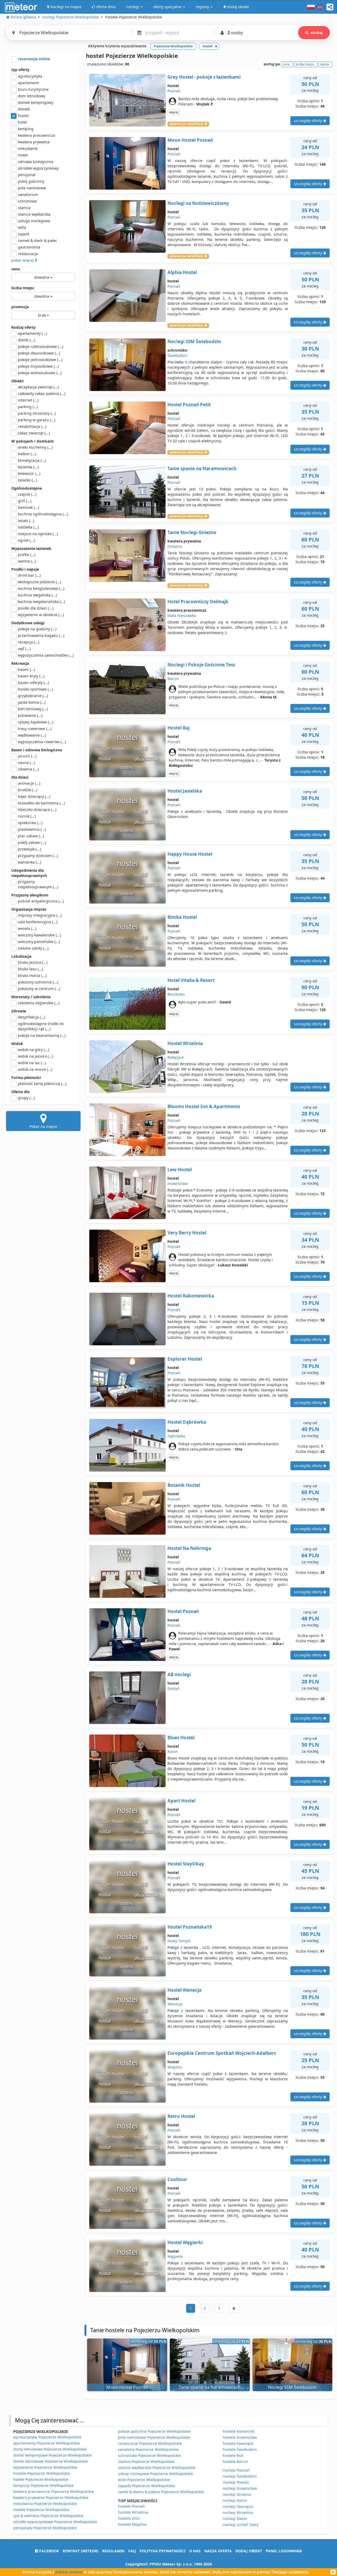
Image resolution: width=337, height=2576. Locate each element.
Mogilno (175, 2067)
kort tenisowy (33, 709)
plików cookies (69, 2572)
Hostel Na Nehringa (189, 1548)
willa (22, 227)
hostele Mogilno (132, 2524)
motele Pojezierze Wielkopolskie (41, 2510)
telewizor (29, 473)
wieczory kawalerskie (39, 935)
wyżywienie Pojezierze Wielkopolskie (45, 2467)
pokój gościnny (31, 181)
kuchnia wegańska (37, 595)
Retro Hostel (181, 2116)
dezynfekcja (31, 1017)
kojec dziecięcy (34, 796)
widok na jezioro (35, 1056)
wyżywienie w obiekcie (41, 615)
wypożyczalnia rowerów (42, 742)
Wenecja (175, 2004)
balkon (27, 454)
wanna (27, 561)
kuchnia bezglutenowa (41, 588)
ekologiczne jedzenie (39, 582)
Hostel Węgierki (185, 2242)
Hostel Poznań (183, 1611)
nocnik (27, 816)
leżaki (26, 521)
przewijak (29, 849)
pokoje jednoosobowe (40, 360)
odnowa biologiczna (36, 162)
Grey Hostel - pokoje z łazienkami (204, 77)
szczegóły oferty (308, 121)
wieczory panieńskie (39, 942)
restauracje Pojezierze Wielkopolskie (150, 2443)
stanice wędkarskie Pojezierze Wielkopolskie (157, 2468)
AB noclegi (179, 1674)
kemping (26, 129)
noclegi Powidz (236, 2482)
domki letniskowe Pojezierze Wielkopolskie (50, 2461)
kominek (28, 507)
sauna (26, 762)
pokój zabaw (32, 842)
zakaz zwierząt (34, 433)
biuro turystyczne (33, 89)
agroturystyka (30, 76)
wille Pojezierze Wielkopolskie (144, 2480)
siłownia (28, 769)
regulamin (113, 2551)
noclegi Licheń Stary (241, 2525)
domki (26, 340)
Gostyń (174, 1688)
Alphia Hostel (182, 272)
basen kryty (31, 676)
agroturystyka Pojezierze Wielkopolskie (47, 2437)
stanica (24, 208)
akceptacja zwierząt (38, 387)
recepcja (29, 642)
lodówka (28, 527)
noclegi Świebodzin (240, 2476)
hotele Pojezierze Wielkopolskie (41, 2479)
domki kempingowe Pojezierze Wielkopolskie (52, 2455)
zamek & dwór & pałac (38, 240)
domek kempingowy (36, 102)
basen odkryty (33, 683)
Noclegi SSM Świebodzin (194, 341)
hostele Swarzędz (238, 2443)
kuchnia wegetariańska (41, 602)
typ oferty (20, 70)
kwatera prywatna (34, 142)
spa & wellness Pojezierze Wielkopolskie (48, 2516)
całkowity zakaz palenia (42, 394)
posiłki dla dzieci (36, 608)
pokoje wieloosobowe (40, 373)
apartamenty (32, 333)
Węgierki (175, 2256)
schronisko (27, 201)
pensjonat (27, 175)
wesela (27, 928)
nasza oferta (218, 2551)
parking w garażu (37, 420)
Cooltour (177, 2179)
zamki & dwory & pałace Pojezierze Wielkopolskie (161, 2492)
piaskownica (32, 829)
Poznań (174, 91)
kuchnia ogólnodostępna (43, 514)
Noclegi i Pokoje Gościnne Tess (201, 665)
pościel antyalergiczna (41, 901)
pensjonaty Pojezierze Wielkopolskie (45, 2528)
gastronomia (29, 247)
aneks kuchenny (35, 447)
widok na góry (33, 1050)
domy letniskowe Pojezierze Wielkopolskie (50, 2449)
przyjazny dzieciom (38, 856)
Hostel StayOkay (186, 1864)
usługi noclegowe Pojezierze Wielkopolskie (155, 2474)
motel (23, 155)
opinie (325, 64)
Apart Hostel (181, 1801)
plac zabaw (31, 836)
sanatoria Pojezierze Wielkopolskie (148, 2449)
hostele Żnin (129, 2518)
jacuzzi (27, 756)
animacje (29, 783)
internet (28, 400)
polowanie (30, 715)
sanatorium (28, 194)
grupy (26, 1098)
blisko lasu (30, 969)
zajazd (24, 234)
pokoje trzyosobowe (38, 366)
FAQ (132, 2551)
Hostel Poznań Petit (189, 405)
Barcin (173, 679)
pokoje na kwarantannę (42, 1035)
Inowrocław (178, 1183)
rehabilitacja (32, 426)
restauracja (28, 254)
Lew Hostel (180, 1170)
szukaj (317, 32)
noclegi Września (238, 2512)
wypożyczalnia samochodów (46, 655)
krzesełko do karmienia (41, 803)
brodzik (28, 790)
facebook (49, 2551)
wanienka (29, 862)
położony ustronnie (38, 982)
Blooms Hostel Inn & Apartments (204, 1106)
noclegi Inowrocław (240, 2488)
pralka (27, 554)
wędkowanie (32, 735)
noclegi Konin (235, 2500)
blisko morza (32, 975)
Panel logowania (284, 2551)
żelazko (28, 480)
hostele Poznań (131, 2506)
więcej (174, 112)
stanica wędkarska (34, 214)
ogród (26, 540)
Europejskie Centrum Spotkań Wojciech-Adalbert (222, 2053)
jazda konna (32, 702)
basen (26, 669)
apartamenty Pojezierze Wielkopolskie (46, 2443)
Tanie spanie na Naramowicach (202, 468)
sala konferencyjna (38, 922)
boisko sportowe (35, 689)
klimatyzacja (32, 460)
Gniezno (175, 546)
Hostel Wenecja (184, 1990)
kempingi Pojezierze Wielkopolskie (43, 2485)
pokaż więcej (23, 260)
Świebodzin (178, 355)
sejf (24, 649)
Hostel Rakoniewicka (191, 1296)
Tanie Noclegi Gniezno (192, 532)
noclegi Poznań (236, 2470)
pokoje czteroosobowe (41, 346)
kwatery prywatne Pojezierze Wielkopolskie (51, 2498)
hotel (22, 122)
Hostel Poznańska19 (190, 1927)
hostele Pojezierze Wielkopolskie (42, 2473)
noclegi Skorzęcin (238, 2506)
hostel (23, 116)
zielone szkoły (33, 948)
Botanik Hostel (184, 1485)
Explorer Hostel (185, 1359)
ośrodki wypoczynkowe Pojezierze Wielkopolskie (55, 2522)
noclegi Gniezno (237, 2494)
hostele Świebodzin (240, 2449)
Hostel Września (185, 1043)
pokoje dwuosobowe (39, 353)
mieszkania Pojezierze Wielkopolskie (45, 2504)
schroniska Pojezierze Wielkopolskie (149, 2455)
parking (28, 407)
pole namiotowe (32, 188)
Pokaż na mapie (43, 1126)
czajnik (27, 494)
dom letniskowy (32, 96)
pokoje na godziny (37, 629)
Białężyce (176, 1057)
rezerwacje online (34, 59)
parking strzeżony (37, 413)
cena (16, 269)
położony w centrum (39, 989)
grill (25, 501)
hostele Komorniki (239, 2431)
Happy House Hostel (190, 854)
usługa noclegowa (34, 221)
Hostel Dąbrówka (187, 1422)
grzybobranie (33, 696)
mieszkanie (28, 148)
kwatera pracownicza (36, 135)
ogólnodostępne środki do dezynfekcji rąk (41, 1026)
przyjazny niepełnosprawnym (38, 884)
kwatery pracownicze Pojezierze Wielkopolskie (54, 2491)
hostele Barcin (235, 2461)
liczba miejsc (23, 288)
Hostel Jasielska (185, 791)
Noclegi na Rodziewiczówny (198, 203)
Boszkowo (176, 994)
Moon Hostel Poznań (190, 140)
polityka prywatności (162, 2551)
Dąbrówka (176, 1436)
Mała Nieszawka (182, 615)
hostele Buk (233, 2455)
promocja (20, 307)
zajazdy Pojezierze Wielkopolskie (147, 2486)
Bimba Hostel (182, 917)
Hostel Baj (179, 728)
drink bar (29, 575)
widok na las (32, 1063)
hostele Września (133, 2512)
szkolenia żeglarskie (39, 1003)
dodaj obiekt (249, 2551)
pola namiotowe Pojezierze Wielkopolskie (154, 2437)
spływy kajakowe (36, 722)
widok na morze (35, 1069)
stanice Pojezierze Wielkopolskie (146, 2461)
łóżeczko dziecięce (37, 810)
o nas (195, 2551)
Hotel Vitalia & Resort (191, 980)
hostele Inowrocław (240, 2437)
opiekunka (30, 823)
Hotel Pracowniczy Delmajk (198, 602)
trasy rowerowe (35, 729)
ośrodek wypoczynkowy (38, 168)
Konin (173, 1751)
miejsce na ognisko (38, 534)
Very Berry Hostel (187, 1233)
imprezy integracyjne (40, 915)
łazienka (28, 467)
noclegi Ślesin (235, 2519)
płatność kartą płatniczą (42, 1084)
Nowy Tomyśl (179, 1941)
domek (24, 109)
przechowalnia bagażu (41, 635)
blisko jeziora (33, 962)
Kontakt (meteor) (81, 2551)
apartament (28, 83)
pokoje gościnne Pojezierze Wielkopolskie (154, 2431)
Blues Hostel (181, 1738)
